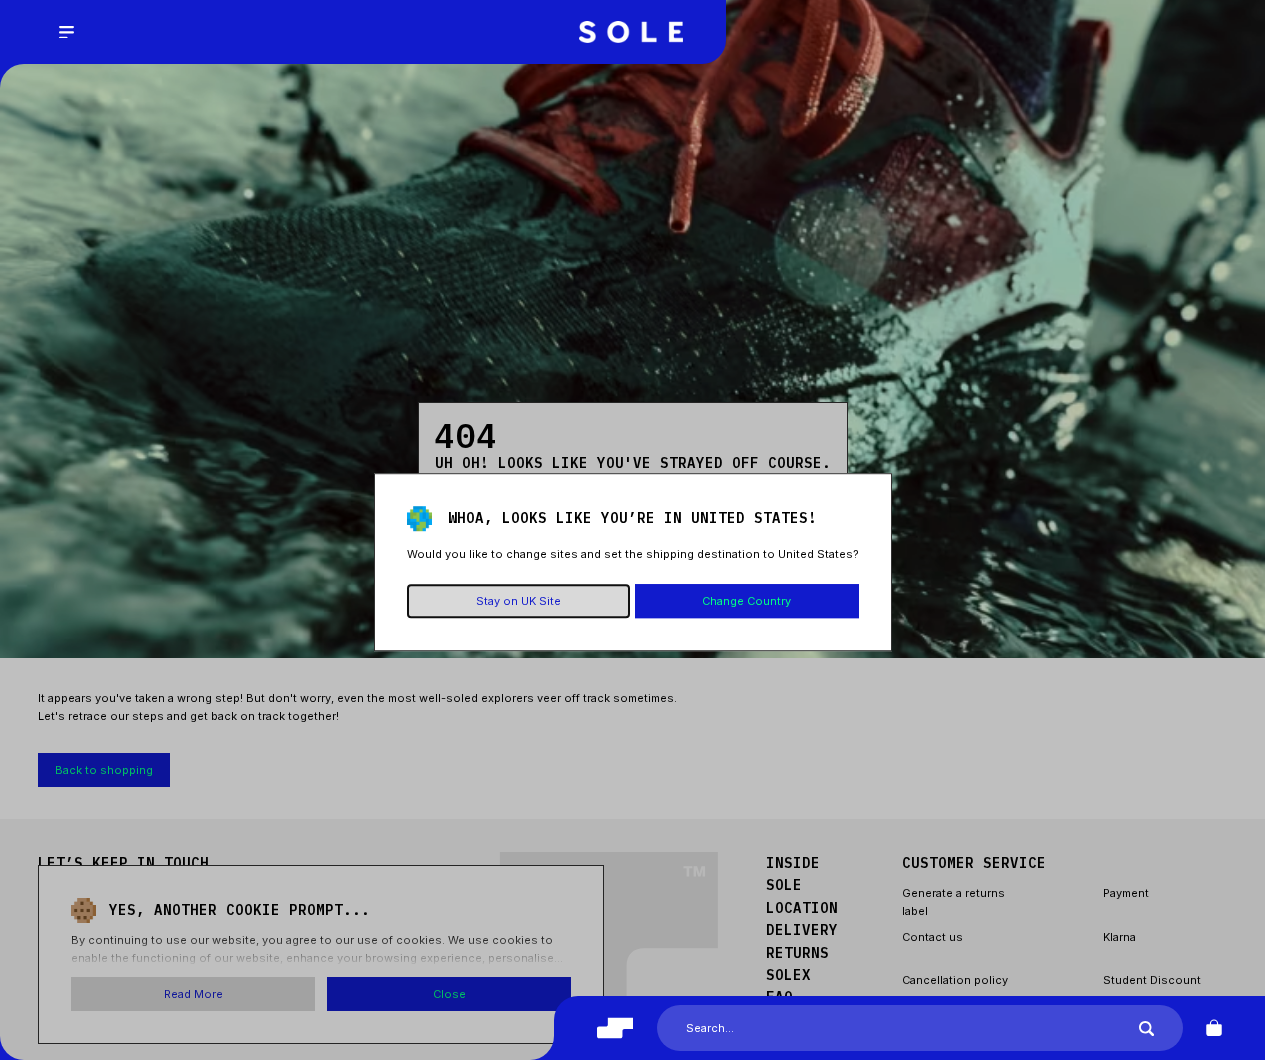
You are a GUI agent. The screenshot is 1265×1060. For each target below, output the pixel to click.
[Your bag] (1214, 1028)
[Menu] (66, 32)
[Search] (1146, 1028)
